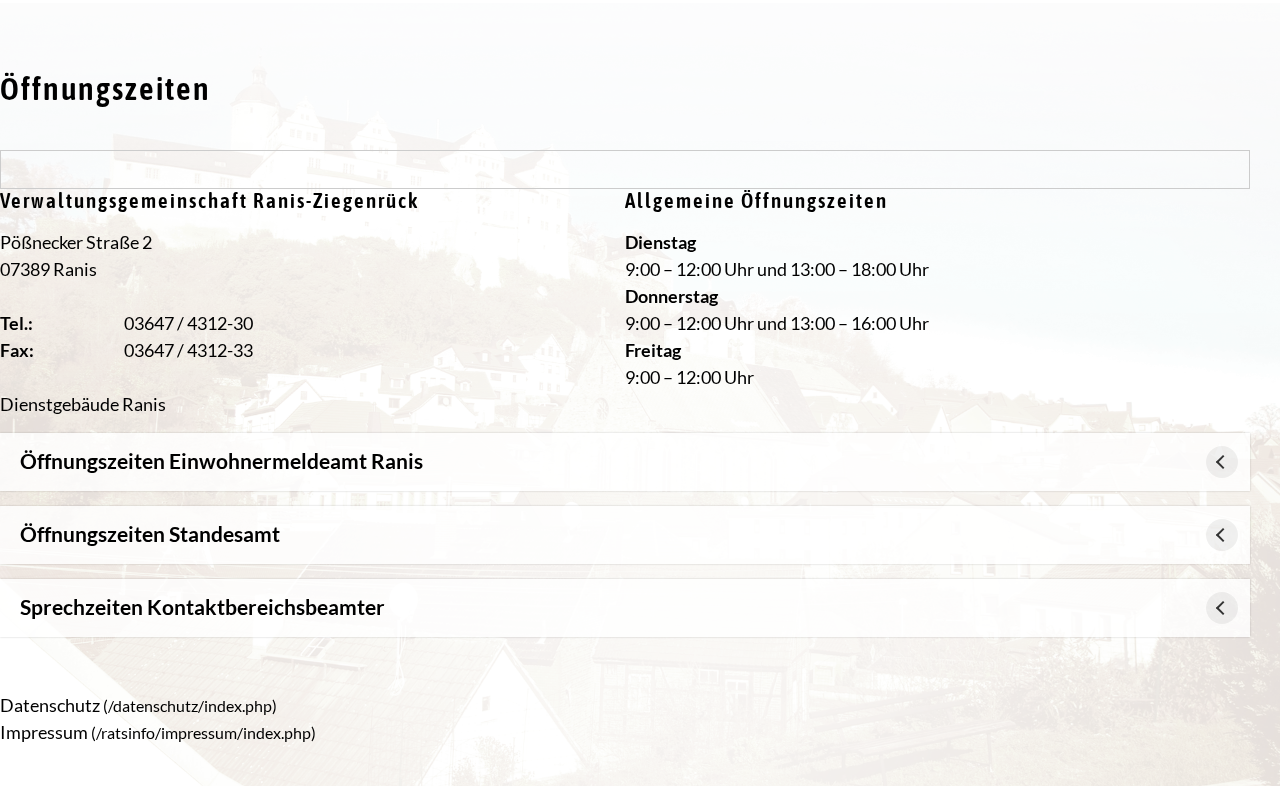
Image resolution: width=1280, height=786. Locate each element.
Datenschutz (50, 705)
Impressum (44, 732)
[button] (625, 462)
